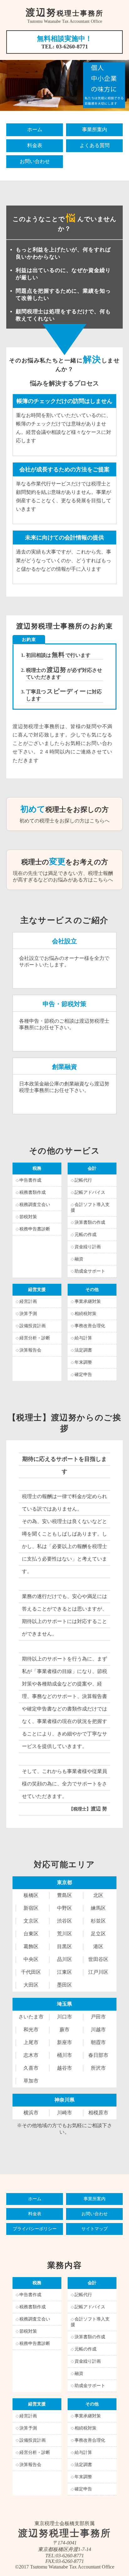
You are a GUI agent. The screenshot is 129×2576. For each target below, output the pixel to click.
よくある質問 (95, 145)
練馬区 (98, 1908)
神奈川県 (64, 2100)
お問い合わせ (35, 161)
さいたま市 (31, 2017)
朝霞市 (98, 2042)
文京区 (31, 1921)
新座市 (64, 2042)
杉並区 (98, 1921)
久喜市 (31, 2068)
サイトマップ (95, 2229)
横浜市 (31, 2113)
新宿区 (31, 1908)
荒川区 (64, 1934)
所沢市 (98, 2068)
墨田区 (64, 1985)
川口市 (64, 2017)
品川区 (64, 1959)
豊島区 (64, 1895)
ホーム (35, 129)
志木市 (31, 2055)
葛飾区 (31, 1946)
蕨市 (64, 2030)
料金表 (35, 145)
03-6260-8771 (72, 47)
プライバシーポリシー (35, 2229)
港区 (98, 1946)
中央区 (31, 1959)
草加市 (31, 2081)
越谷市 (64, 2068)
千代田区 (31, 1972)
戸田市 (98, 2017)
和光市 (31, 2030)
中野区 (64, 1908)
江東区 (64, 1972)
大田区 (31, 1985)
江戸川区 (98, 1972)
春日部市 (98, 2055)
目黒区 (64, 1946)
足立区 (98, 1934)
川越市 (98, 2030)
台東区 (31, 1934)
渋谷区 (64, 1921)
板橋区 (31, 1895)
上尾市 (31, 2042)
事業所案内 (95, 129)
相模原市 (98, 2113)
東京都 (64, 1882)
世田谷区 (98, 1959)
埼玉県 (64, 2004)
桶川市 (64, 2055)
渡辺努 (65, 12)
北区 (98, 1895)
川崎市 (64, 2113)
